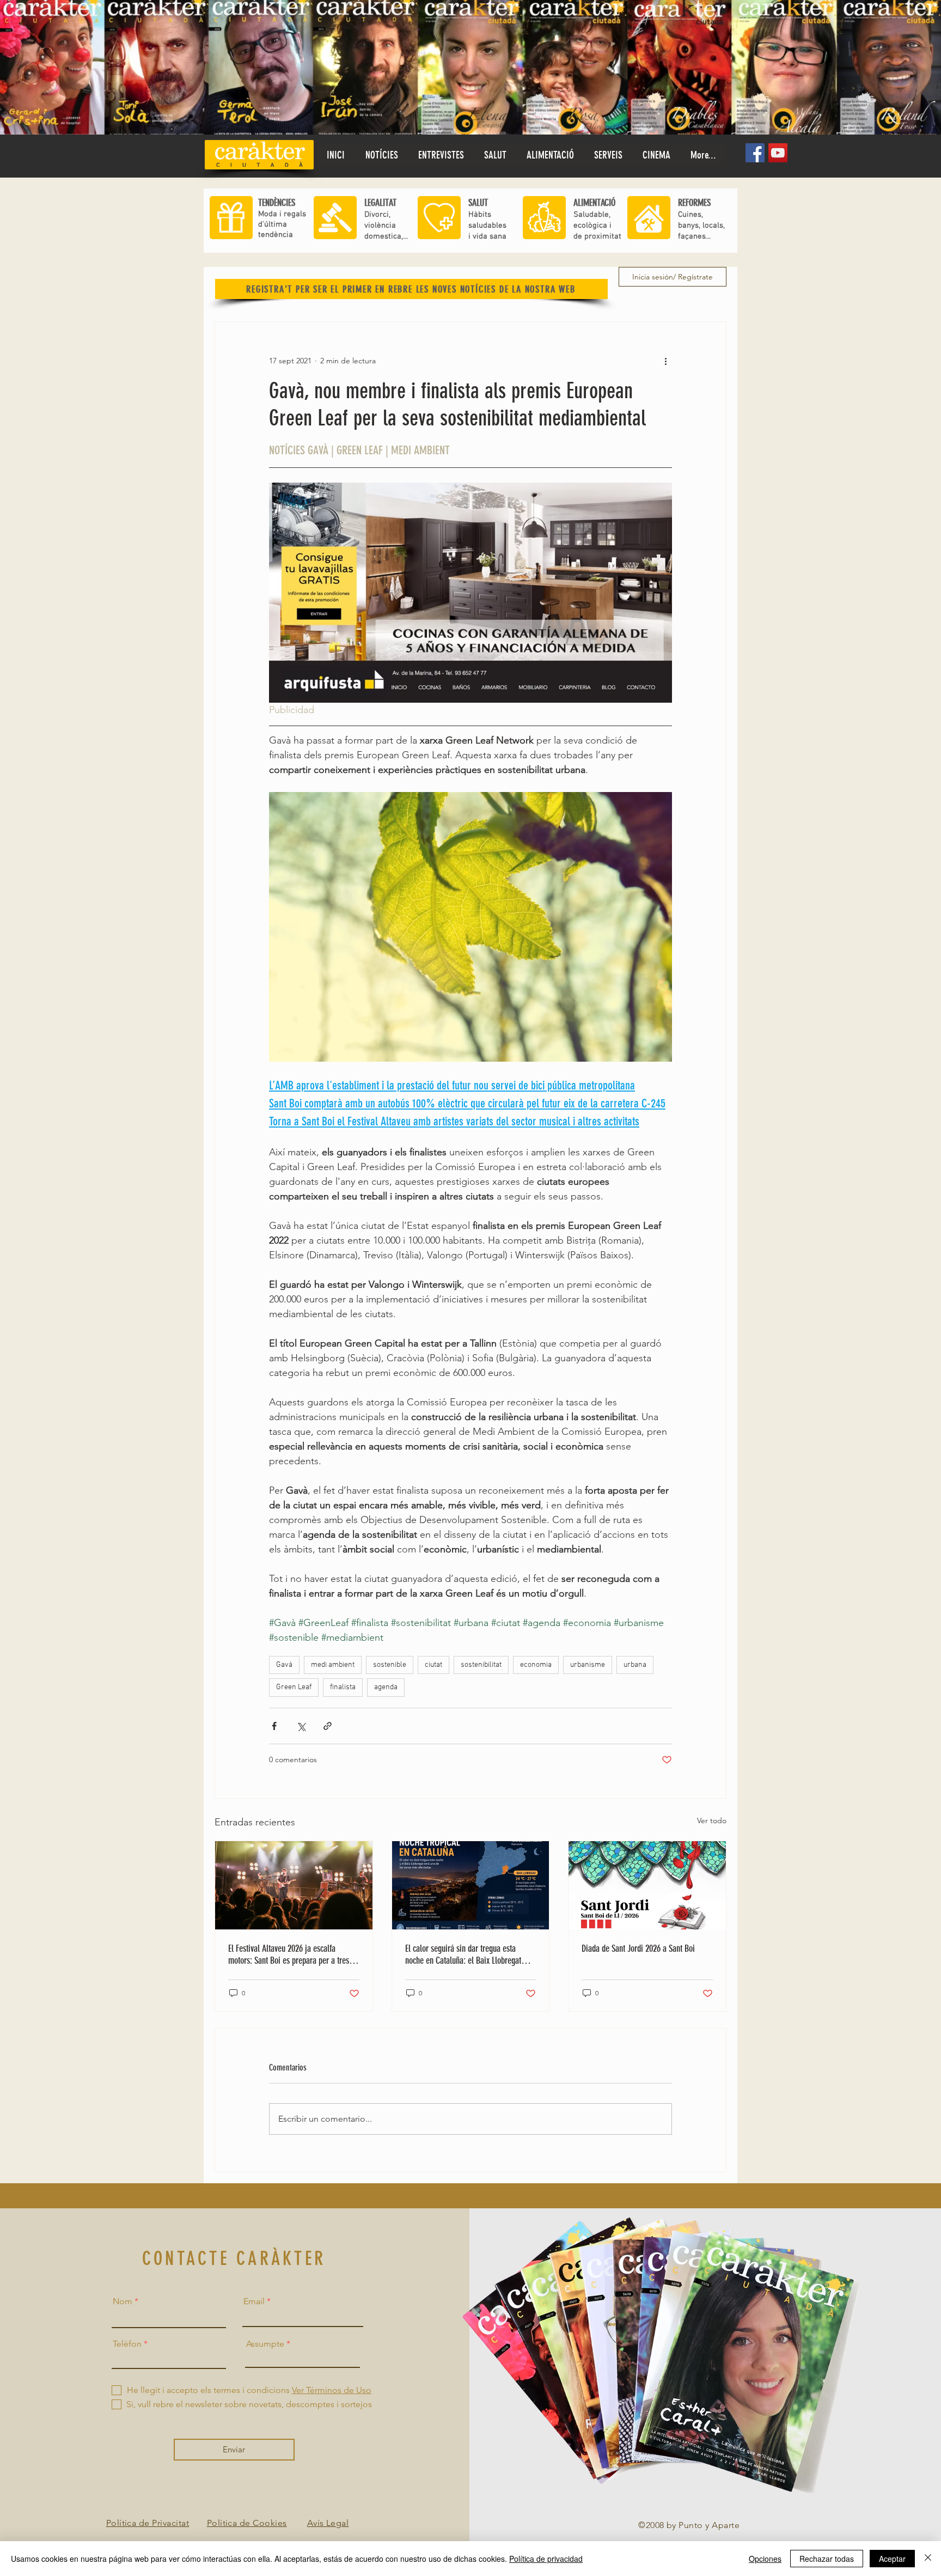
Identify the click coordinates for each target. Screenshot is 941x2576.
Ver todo (712, 1820)
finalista (343, 1687)
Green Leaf (294, 1687)
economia (536, 1665)
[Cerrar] (928, 2559)
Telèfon (127, 2344)
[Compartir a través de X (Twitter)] (301, 1726)
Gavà (284, 1665)
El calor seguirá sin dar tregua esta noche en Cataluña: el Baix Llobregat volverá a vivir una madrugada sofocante (469, 1954)
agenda (386, 1687)
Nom (123, 2301)
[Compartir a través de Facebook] (274, 1726)
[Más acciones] (665, 361)
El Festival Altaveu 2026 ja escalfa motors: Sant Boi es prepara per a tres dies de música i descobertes (289, 1954)
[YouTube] (778, 153)
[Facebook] (755, 153)
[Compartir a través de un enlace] (328, 1726)
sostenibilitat (481, 1665)
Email (254, 2301)
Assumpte (265, 2344)
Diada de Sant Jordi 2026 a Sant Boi (638, 1948)
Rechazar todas (827, 2559)
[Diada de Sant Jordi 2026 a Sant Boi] (647, 1885)
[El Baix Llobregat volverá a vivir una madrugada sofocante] (471, 1885)
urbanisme (588, 1665)
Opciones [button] (765, 2559)
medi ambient (333, 1665)
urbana (635, 1665)
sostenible (390, 1665)
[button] (495, 155)
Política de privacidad (546, 2559)
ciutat (433, 1665)
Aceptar (892, 2559)
